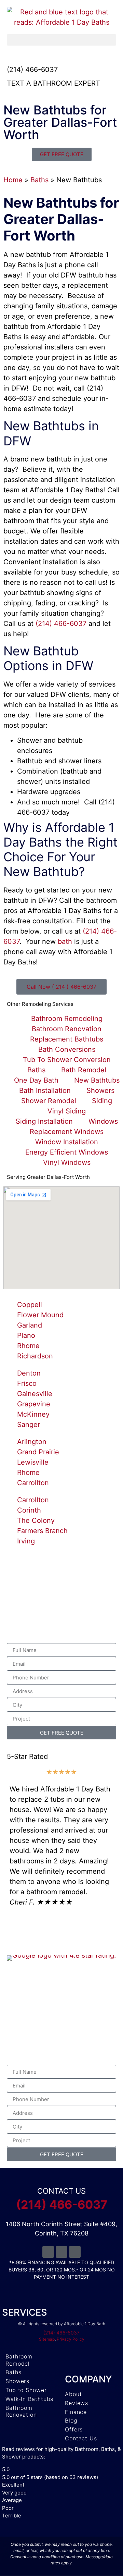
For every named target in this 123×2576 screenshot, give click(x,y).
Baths (39, 180)
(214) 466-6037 (32, 70)
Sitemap (47, 2339)
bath (65, 941)
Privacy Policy (71, 2339)
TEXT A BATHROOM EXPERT (53, 83)
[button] (61, 40)
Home (13, 180)
